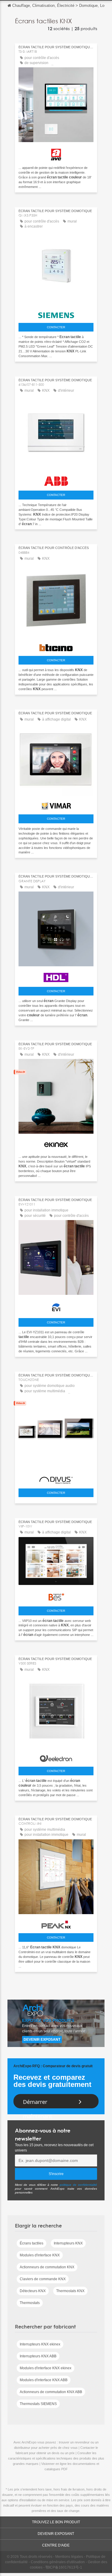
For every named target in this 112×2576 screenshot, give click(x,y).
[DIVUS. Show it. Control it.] (56, 1479)
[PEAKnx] (56, 1923)
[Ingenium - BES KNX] (56, 1595)
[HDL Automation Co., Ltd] (56, 976)
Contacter (56, 327)
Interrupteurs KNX (68, 2243)
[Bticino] (56, 646)
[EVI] (56, 1306)
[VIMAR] (56, 804)
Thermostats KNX (70, 2291)
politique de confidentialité (79, 2185)
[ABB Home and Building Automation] (56, 480)
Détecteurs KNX (33, 2291)
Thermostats (30, 2303)
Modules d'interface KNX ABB (44, 2380)
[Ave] (56, 153)
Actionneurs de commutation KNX (47, 2267)
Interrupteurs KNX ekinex (40, 2344)
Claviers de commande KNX (43, 2279)
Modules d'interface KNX (40, 2255)
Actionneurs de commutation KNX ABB (51, 2392)
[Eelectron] (56, 1757)
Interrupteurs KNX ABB (38, 2356)
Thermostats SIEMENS (38, 2404)
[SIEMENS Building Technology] (56, 314)
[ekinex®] (56, 1143)
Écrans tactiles (32, 2243)
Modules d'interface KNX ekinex (46, 2368)
